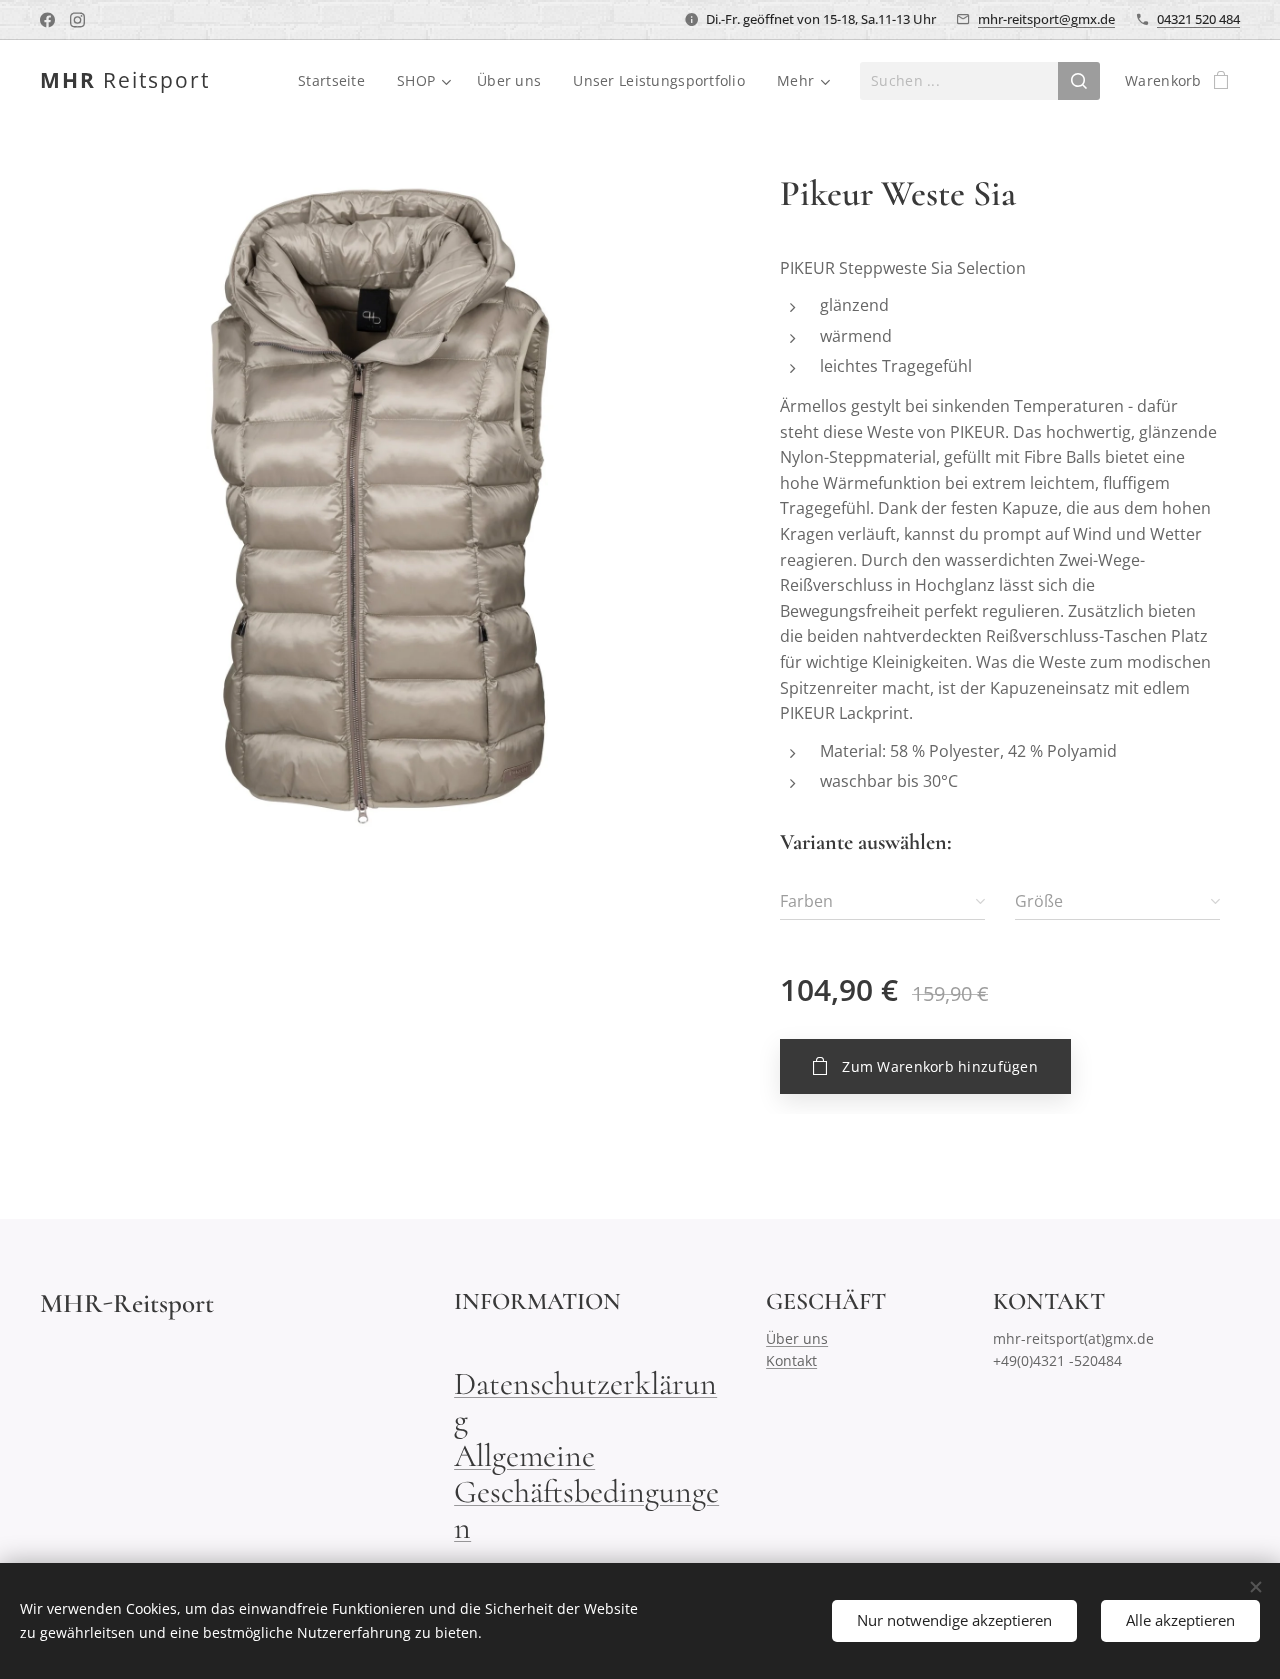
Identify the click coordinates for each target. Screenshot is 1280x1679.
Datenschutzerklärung (585, 1401)
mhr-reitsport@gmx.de (1046, 19)
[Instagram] (77, 20)
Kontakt (791, 1360)
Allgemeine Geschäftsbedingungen (586, 1491)
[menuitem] (337, 81)
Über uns (797, 1338)
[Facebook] (47, 20)
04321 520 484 (1198, 19)
